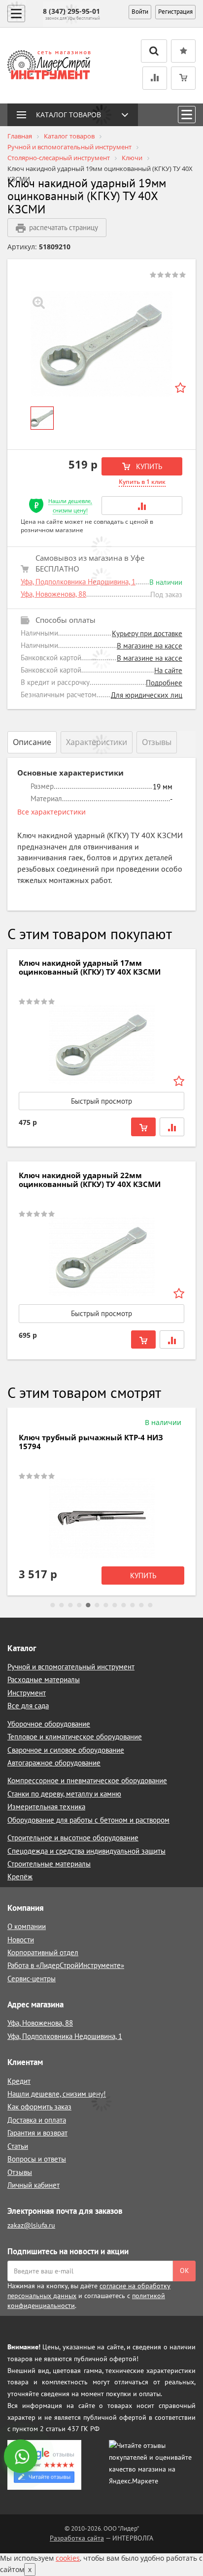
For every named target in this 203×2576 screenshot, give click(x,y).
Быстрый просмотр (101, 1101)
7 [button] (106, 1605)
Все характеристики (51, 812)
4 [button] (79, 1605)
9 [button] (124, 1605)
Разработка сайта (77, 2538)
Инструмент (27, 1693)
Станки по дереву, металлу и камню (64, 1794)
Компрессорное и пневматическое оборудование (87, 1780)
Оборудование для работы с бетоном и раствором (88, 1820)
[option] (101, 344)
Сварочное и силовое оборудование (66, 1750)
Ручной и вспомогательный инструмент (71, 1667)
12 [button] (150, 1605)
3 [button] (70, 1605)
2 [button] (62, 1605)
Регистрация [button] (175, 12)
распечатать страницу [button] (64, 227)
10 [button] (133, 1605)
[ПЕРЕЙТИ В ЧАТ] (22, 2457)
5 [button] (88, 1605)
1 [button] (53, 1605)
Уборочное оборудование (49, 1724)
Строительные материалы (49, 1864)
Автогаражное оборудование (54, 1763)
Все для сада (28, 1706)
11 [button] (141, 1605)
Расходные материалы (44, 1679)
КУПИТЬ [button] (148, 466)
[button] (142, 505)
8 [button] (115, 1605)
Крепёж (20, 1877)
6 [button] (97, 1605)
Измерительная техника (46, 1807)
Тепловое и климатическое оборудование (75, 1737)
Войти (140, 12)
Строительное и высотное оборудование (73, 1838)
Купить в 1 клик (142, 482)
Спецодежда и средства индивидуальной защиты (86, 1851)
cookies (68, 2558)
